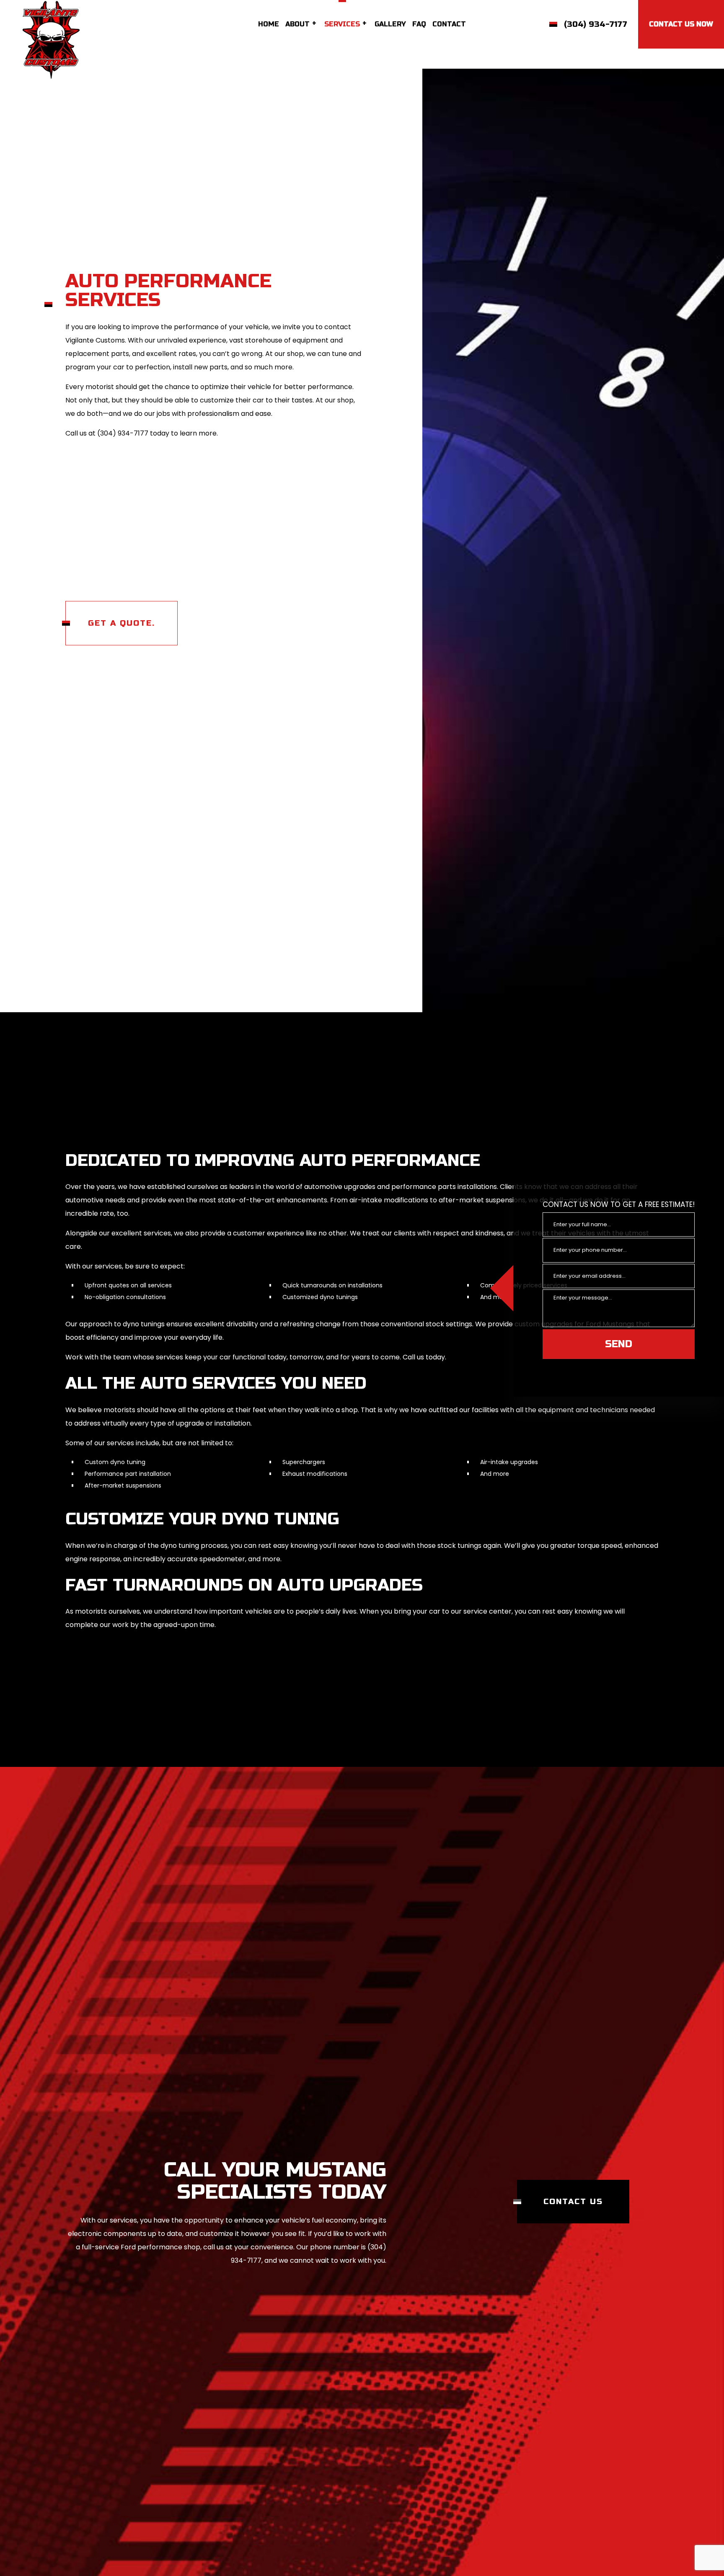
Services (342, 24)
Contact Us (573, 2238)
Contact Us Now (681, 24)
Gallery (390, 24)
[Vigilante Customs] (51, 39)
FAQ (419, 24)
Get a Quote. (122, 625)
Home (269, 24)
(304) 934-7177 (596, 24)
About (297, 24)
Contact (449, 24)
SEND (619, 1344)
